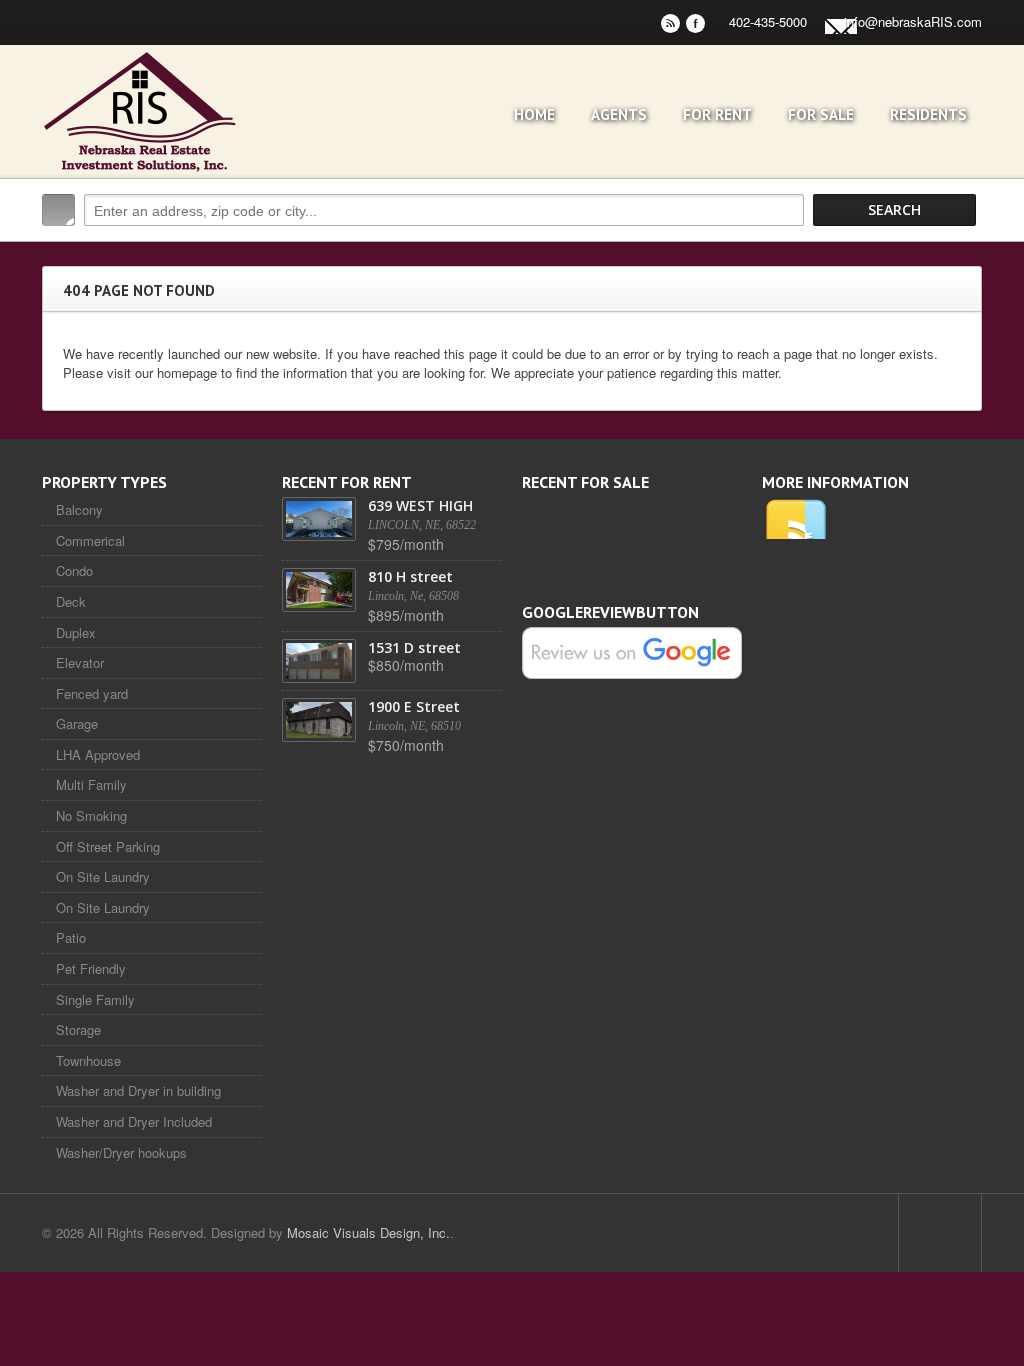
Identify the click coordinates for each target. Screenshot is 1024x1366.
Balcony (79, 509)
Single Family (95, 999)
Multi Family (91, 784)
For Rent (717, 114)
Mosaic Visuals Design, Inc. (368, 1232)
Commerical (90, 540)
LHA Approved (98, 754)
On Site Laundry (103, 876)
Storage (78, 1029)
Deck (71, 601)
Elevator (80, 662)
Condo (74, 570)
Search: (58, 210)
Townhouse (88, 1060)
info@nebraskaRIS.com (913, 21)
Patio (71, 937)
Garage (77, 723)
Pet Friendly (91, 968)
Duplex (76, 632)
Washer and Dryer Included (134, 1121)
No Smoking (91, 815)
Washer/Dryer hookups (121, 1152)
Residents (928, 114)
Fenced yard (92, 693)
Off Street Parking (108, 846)
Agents (619, 114)
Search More (959, 252)
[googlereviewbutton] (632, 651)
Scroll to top (940, 1233)
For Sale (821, 114)
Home (534, 114)
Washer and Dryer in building (138, 1090)
